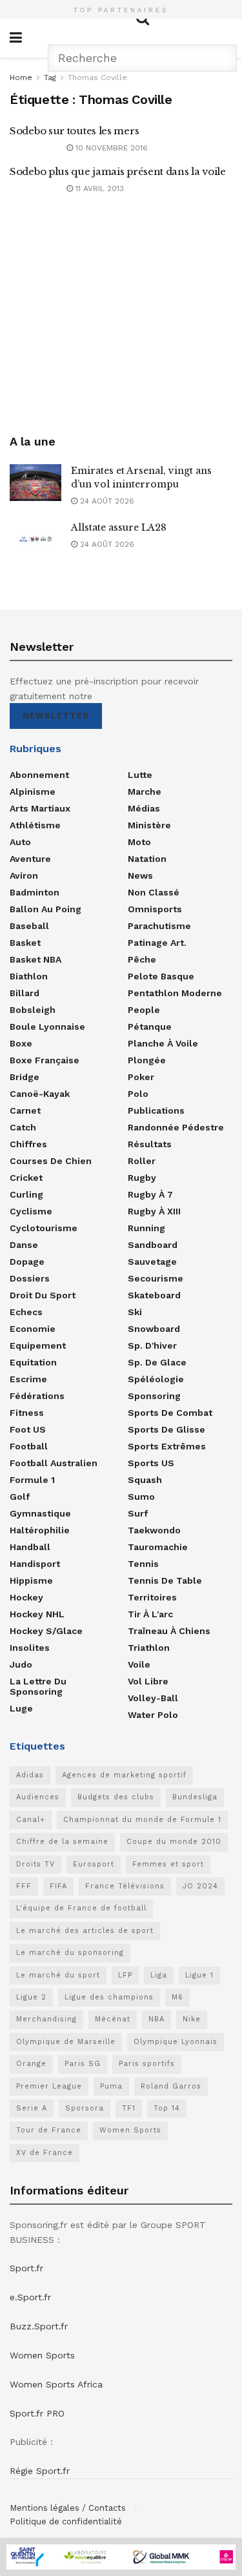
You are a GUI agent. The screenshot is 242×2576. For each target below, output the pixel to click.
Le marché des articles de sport (85, 1931)
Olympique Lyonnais (176, 2042)
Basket (25, 943)
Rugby (142, 1178)
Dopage (27, 1262)
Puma (111, 2086)
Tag (50, 77)
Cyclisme (31, 1211)
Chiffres (28, 1144)
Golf (20, 1497)
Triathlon (149, 1648)
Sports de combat (170, 1413)
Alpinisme (33, 792)
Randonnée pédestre (176, 1127)
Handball (30, 1547)
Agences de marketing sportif (124, 1775)
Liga (159, 1975)
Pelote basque (161, 976)
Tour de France (49, 2130)
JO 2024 (200, 1886)
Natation (147, 859)
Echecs (26, 1312)
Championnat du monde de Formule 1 (142, 1820)
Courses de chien (51, 1161)
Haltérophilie (40, 1530)
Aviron (24, 875)
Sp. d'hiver (152, 1345)
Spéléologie (156, 1379)
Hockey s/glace (46, 1631)
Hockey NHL (37, 1614)
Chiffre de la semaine (62, 1842)
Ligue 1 (199, 1975)
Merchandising (46, 2019)
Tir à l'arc (150, 1614)
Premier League (49, 2086)
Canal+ (31, 1820)
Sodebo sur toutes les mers (74, 131)
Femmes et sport (168, 1864)
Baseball (29, 926)
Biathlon (29, 976)
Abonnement (39, 775)
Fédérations (37, 1396)
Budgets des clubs (116, 1797)
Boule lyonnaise (47, 1027)
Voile (139, 1664)
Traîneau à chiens (169, 1631)
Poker (141, 1077)
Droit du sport (43, 1295)
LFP (125, 1975)
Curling (26, 1194)
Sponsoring (154, 1396)
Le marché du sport (58, 1975)
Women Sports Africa (56, 2384)
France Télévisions (125, 1886)
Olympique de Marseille (66, 2042)
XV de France (45, 2153)
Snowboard (154, 1329)
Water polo (153, 1715)
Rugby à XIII (154, 1211)
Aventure (30, 859)
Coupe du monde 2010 (174, 1842)
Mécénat (113, 2019)
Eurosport (94, 1864)
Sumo (141, 1497)
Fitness (27, 1413)
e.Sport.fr (30, 2297)
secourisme (156, 1278)
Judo (21, 1664)
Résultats (150, 1144)
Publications (156, 1110)
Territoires (152, 1597)
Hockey (26, 1597)
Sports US (151, 1463)
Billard (25, 993)
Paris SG (83, 2064)
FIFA (58, 1886)
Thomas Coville (97, 77)
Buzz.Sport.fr (39, 2326)
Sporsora (85, 2108)
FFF (24, 1886)
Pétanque (150, 1027)
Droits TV (35, 1864)
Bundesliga (195, 1797)
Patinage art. (157, 943)
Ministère (149, 825)
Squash (145, 1480)
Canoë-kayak (40, 1094)
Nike (192, 2019)
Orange (31, 2064)
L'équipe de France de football (81, 1908)
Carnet (25, 1110)
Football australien (54, 1463)
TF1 (129, 2108)
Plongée (147, 1060)
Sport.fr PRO (37, 2413)
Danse (24, 1245)
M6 (177, 1997)
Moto (139, 842)
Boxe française (45, 1060)
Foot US (28, 1429)
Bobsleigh (33, 1010)
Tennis (143, 1564)
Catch (23, 1127)
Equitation (33, 1362)
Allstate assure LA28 (119, 527)
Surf (138, 1513)
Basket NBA (35, 959)
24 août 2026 (106, 501)
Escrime (28, 1379)
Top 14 (167, 2108)
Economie (33, 1329)
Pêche (142, 959)
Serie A (32, 2108)
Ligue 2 (31, 1997)
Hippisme (31, 1580)
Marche (145, 792)
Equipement (38, 1345)
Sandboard (153, 1245)
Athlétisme (35, 825)
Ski (135, 1312)
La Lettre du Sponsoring (38, 1686)
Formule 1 (32, 1480)
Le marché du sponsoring (70, 1953)
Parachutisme (159, 926)
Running (146, 1228)
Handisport (35, 1564)
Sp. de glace (157, 1362)
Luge (21, 1708)
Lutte (140, 775)
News (140, 875)
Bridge (25, 1077)
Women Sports (130, 2130)
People (144, 1010)
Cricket (26, 1178)
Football (29, 1446)
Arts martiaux (40, 808)
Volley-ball (153, 1698)
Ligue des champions (109, 1997)
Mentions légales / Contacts (68, 2508)
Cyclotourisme (44, 1228)
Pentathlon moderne (175, 993)
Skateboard (154, 1295)
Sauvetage (152, 1262)
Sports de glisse (166, 1429)
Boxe (21, 1043)
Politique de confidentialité (66, 2521)
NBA (156, 2019)
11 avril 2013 (98, 189)
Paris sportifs (147, 2064)
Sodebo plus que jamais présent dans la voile (118, 171)
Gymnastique (40, 1513)
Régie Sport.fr (40, 2471)
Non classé (154, 892)
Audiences (38, 1797)
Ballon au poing (45, 909)
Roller (142, 1161)
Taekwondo (154, 1530)
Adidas (30, 1775)
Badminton (35, 892)
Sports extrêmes (167, 1446)
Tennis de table (165, 1580)
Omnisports (155, 909)
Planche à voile (163, 1043)
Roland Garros (171, 2086)
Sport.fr (26, 2268)
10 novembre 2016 (110, 148)
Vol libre (148, 1681)
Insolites (30, 1648)
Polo (138, 1094)
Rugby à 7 (150, 1194)
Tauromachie (158, 1547)
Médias (144, 808)
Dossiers (30, 1278)
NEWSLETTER (56, 716)
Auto (20, 842)
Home (21, 77)
